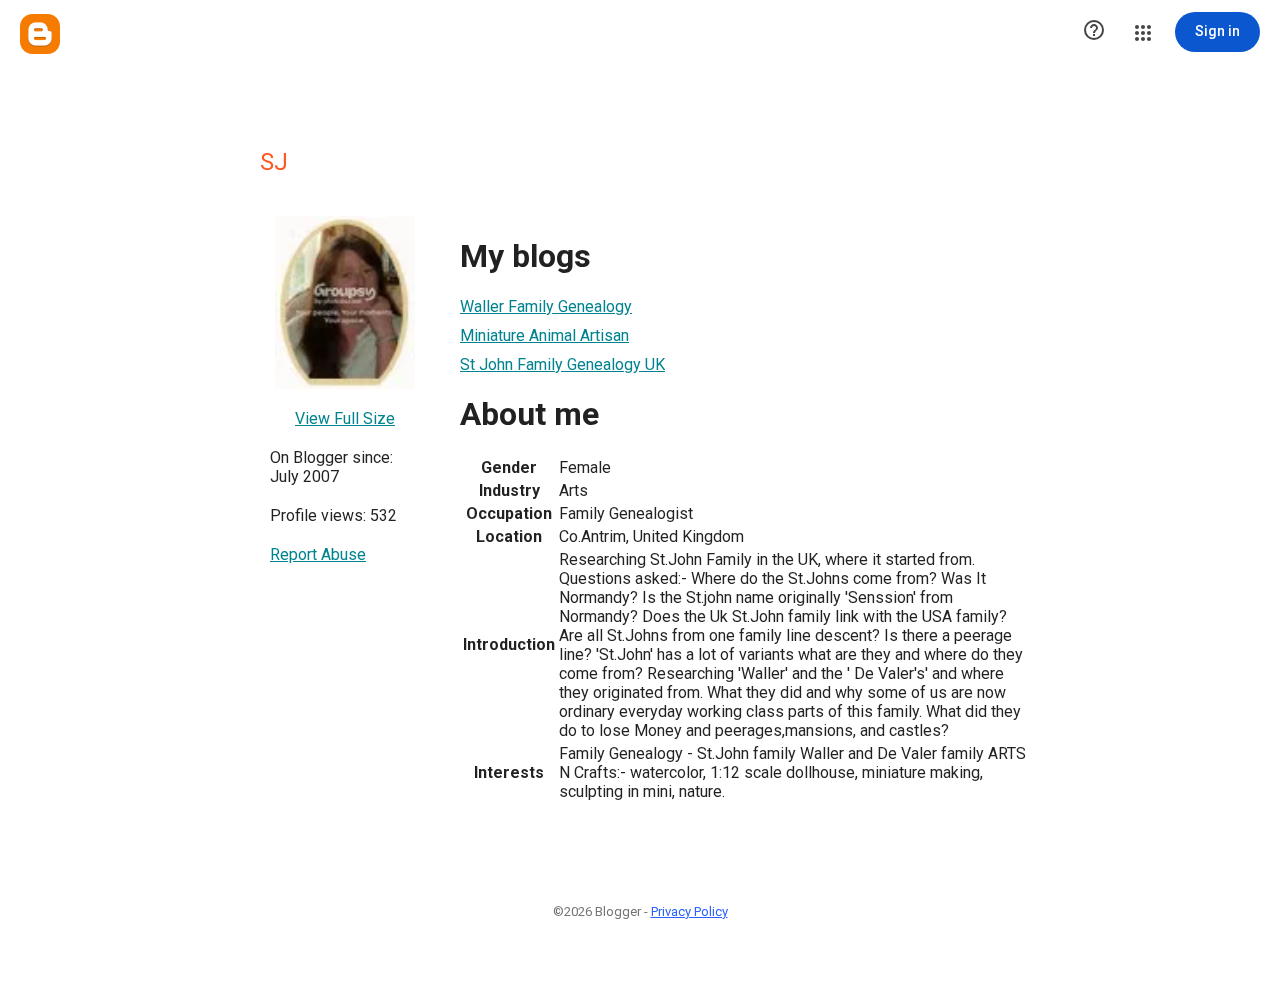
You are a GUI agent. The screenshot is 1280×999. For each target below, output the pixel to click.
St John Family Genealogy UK (562, 364)
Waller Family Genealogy (546, 306)
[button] (1094, 32)
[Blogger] (40, 34)
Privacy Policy (689, 911)
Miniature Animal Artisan (544, 335)
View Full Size (345, 418)
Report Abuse (318, 554)
